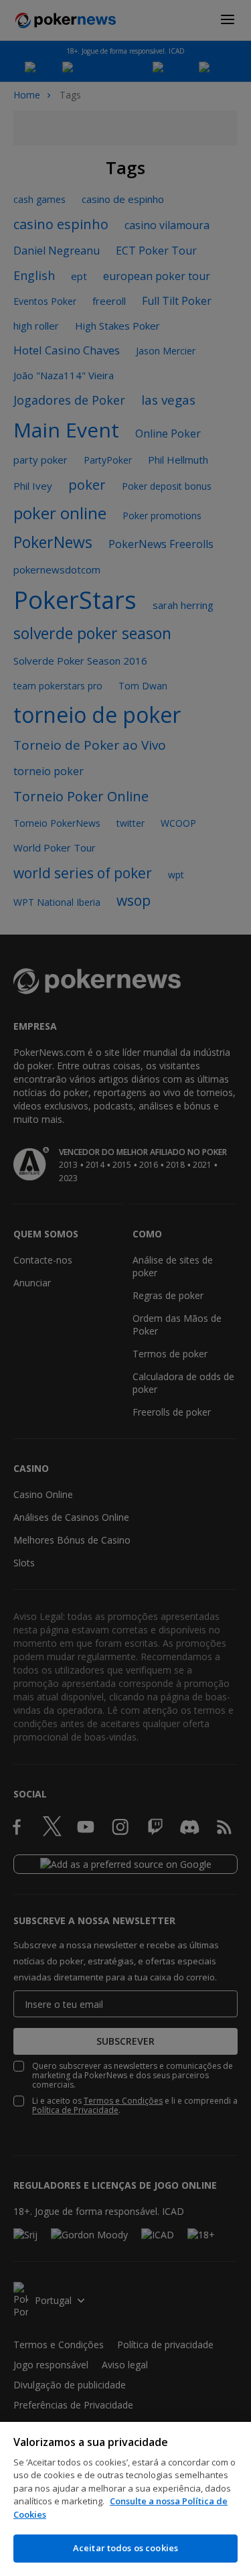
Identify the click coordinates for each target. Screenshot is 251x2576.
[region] (125, 2499)
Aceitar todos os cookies (125, 2548)
